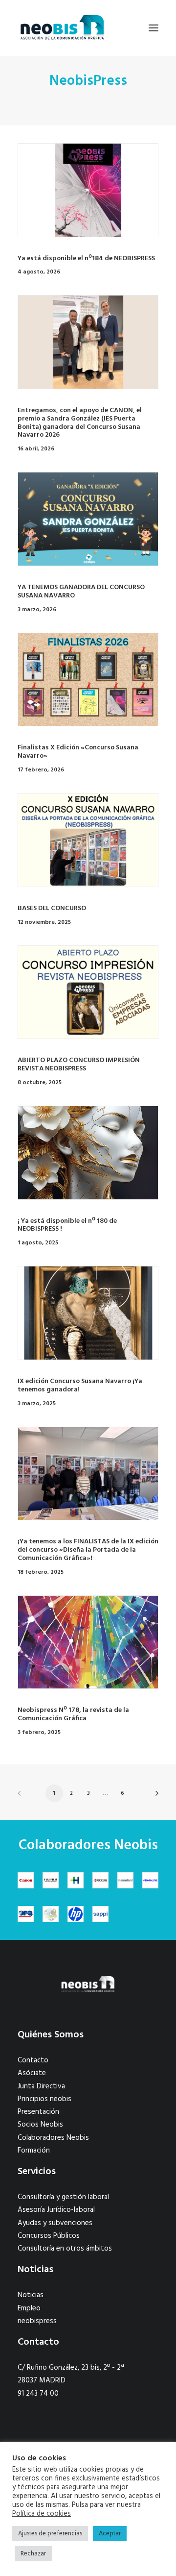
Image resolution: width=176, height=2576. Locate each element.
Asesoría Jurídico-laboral (56, 2210)
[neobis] (62, 28)
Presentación (38, 2112)
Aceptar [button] (110, 2534)
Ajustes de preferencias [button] (50, 2534)
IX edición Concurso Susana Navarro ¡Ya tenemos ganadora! (80, 1386)
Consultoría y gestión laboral (63, 2197)
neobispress (37, 2321)
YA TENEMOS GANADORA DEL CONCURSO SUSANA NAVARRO (81, 592)
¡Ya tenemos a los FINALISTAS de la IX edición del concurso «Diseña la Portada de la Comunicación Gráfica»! (88, 1550)
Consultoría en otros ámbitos (65, 2249)
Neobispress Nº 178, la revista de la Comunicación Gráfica (73, 1714)
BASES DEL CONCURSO (52, 908)
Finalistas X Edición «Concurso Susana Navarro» (78, 752)
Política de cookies (42, 2514)
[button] (154, 28)
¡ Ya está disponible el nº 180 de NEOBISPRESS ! (67, 1225)
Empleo (29, 2308)
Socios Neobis (40, 2125)
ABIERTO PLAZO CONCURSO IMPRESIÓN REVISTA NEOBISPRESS (79, 1065)
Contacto (33, 2060)
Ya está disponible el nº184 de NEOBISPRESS (86, 259)
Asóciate (32, 2073)
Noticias (31, 2295)
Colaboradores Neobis (53, 2138)
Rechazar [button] (33, 2554)
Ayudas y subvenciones (55, 2223)
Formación (34, 2151)
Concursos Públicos (49, 2236)
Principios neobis (44, 2099)
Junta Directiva (41, 2086)
